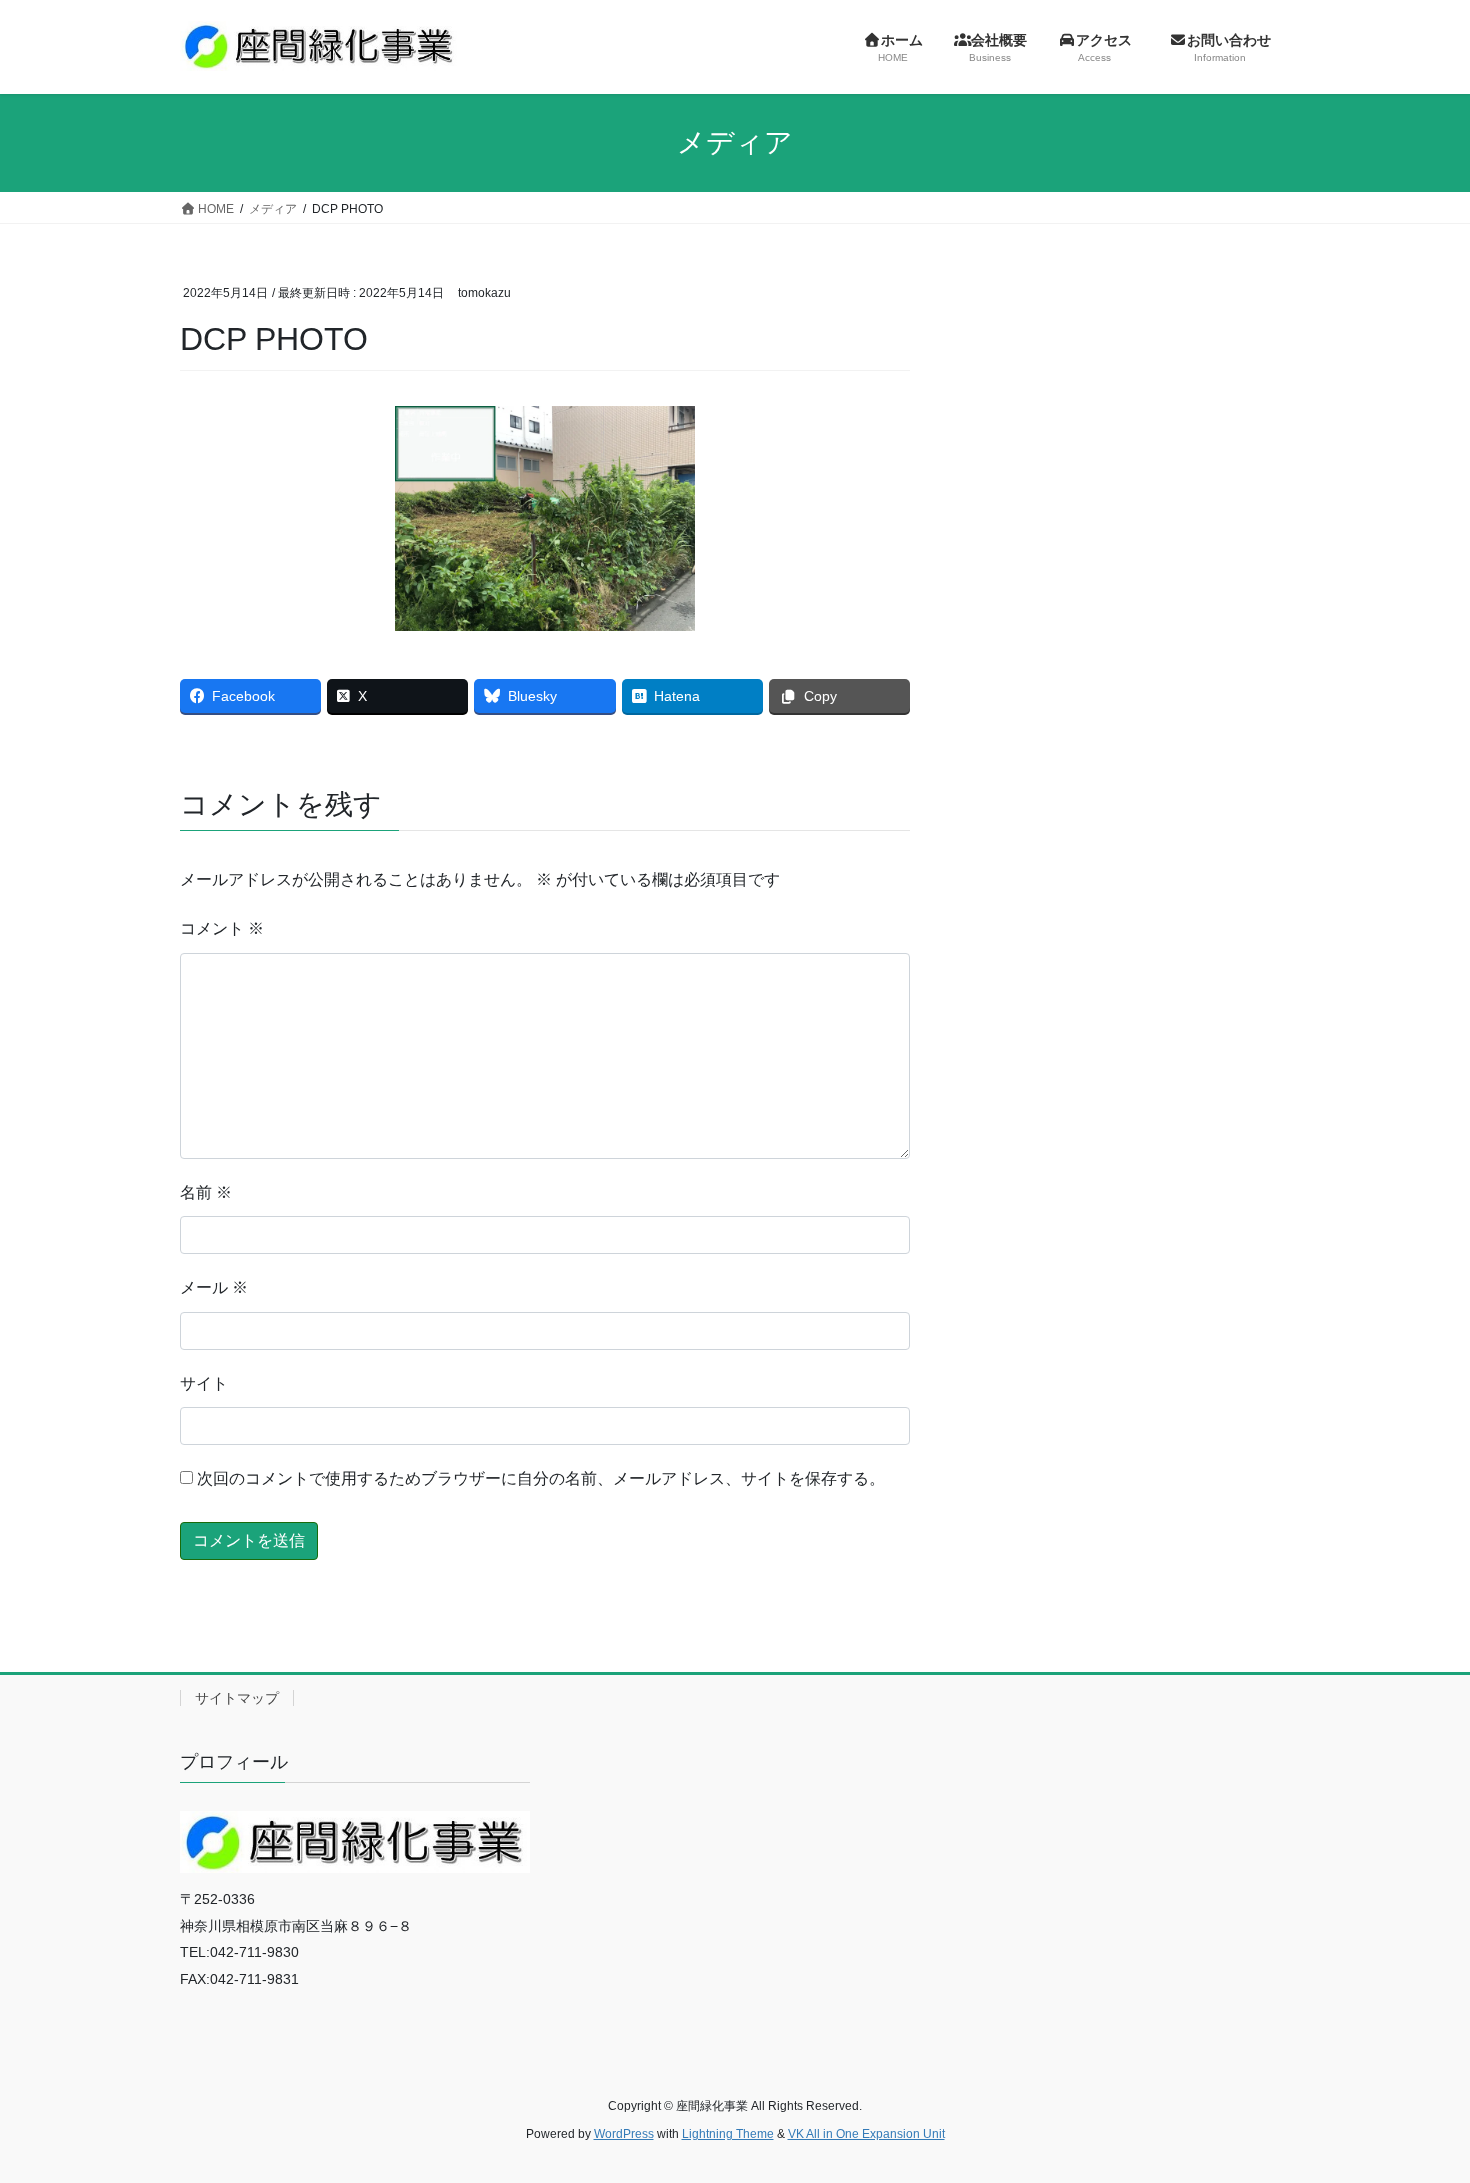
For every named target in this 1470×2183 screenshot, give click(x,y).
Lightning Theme (728, 2134)
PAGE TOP (1417, 2100)
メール (214, 1287)
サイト (204, 1383)
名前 (206, 1192)
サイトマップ (237, 1698)
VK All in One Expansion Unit (866, 2134)
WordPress (624, 2134)
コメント (222, 928)
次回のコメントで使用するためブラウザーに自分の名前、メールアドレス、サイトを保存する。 (541, 1478)
